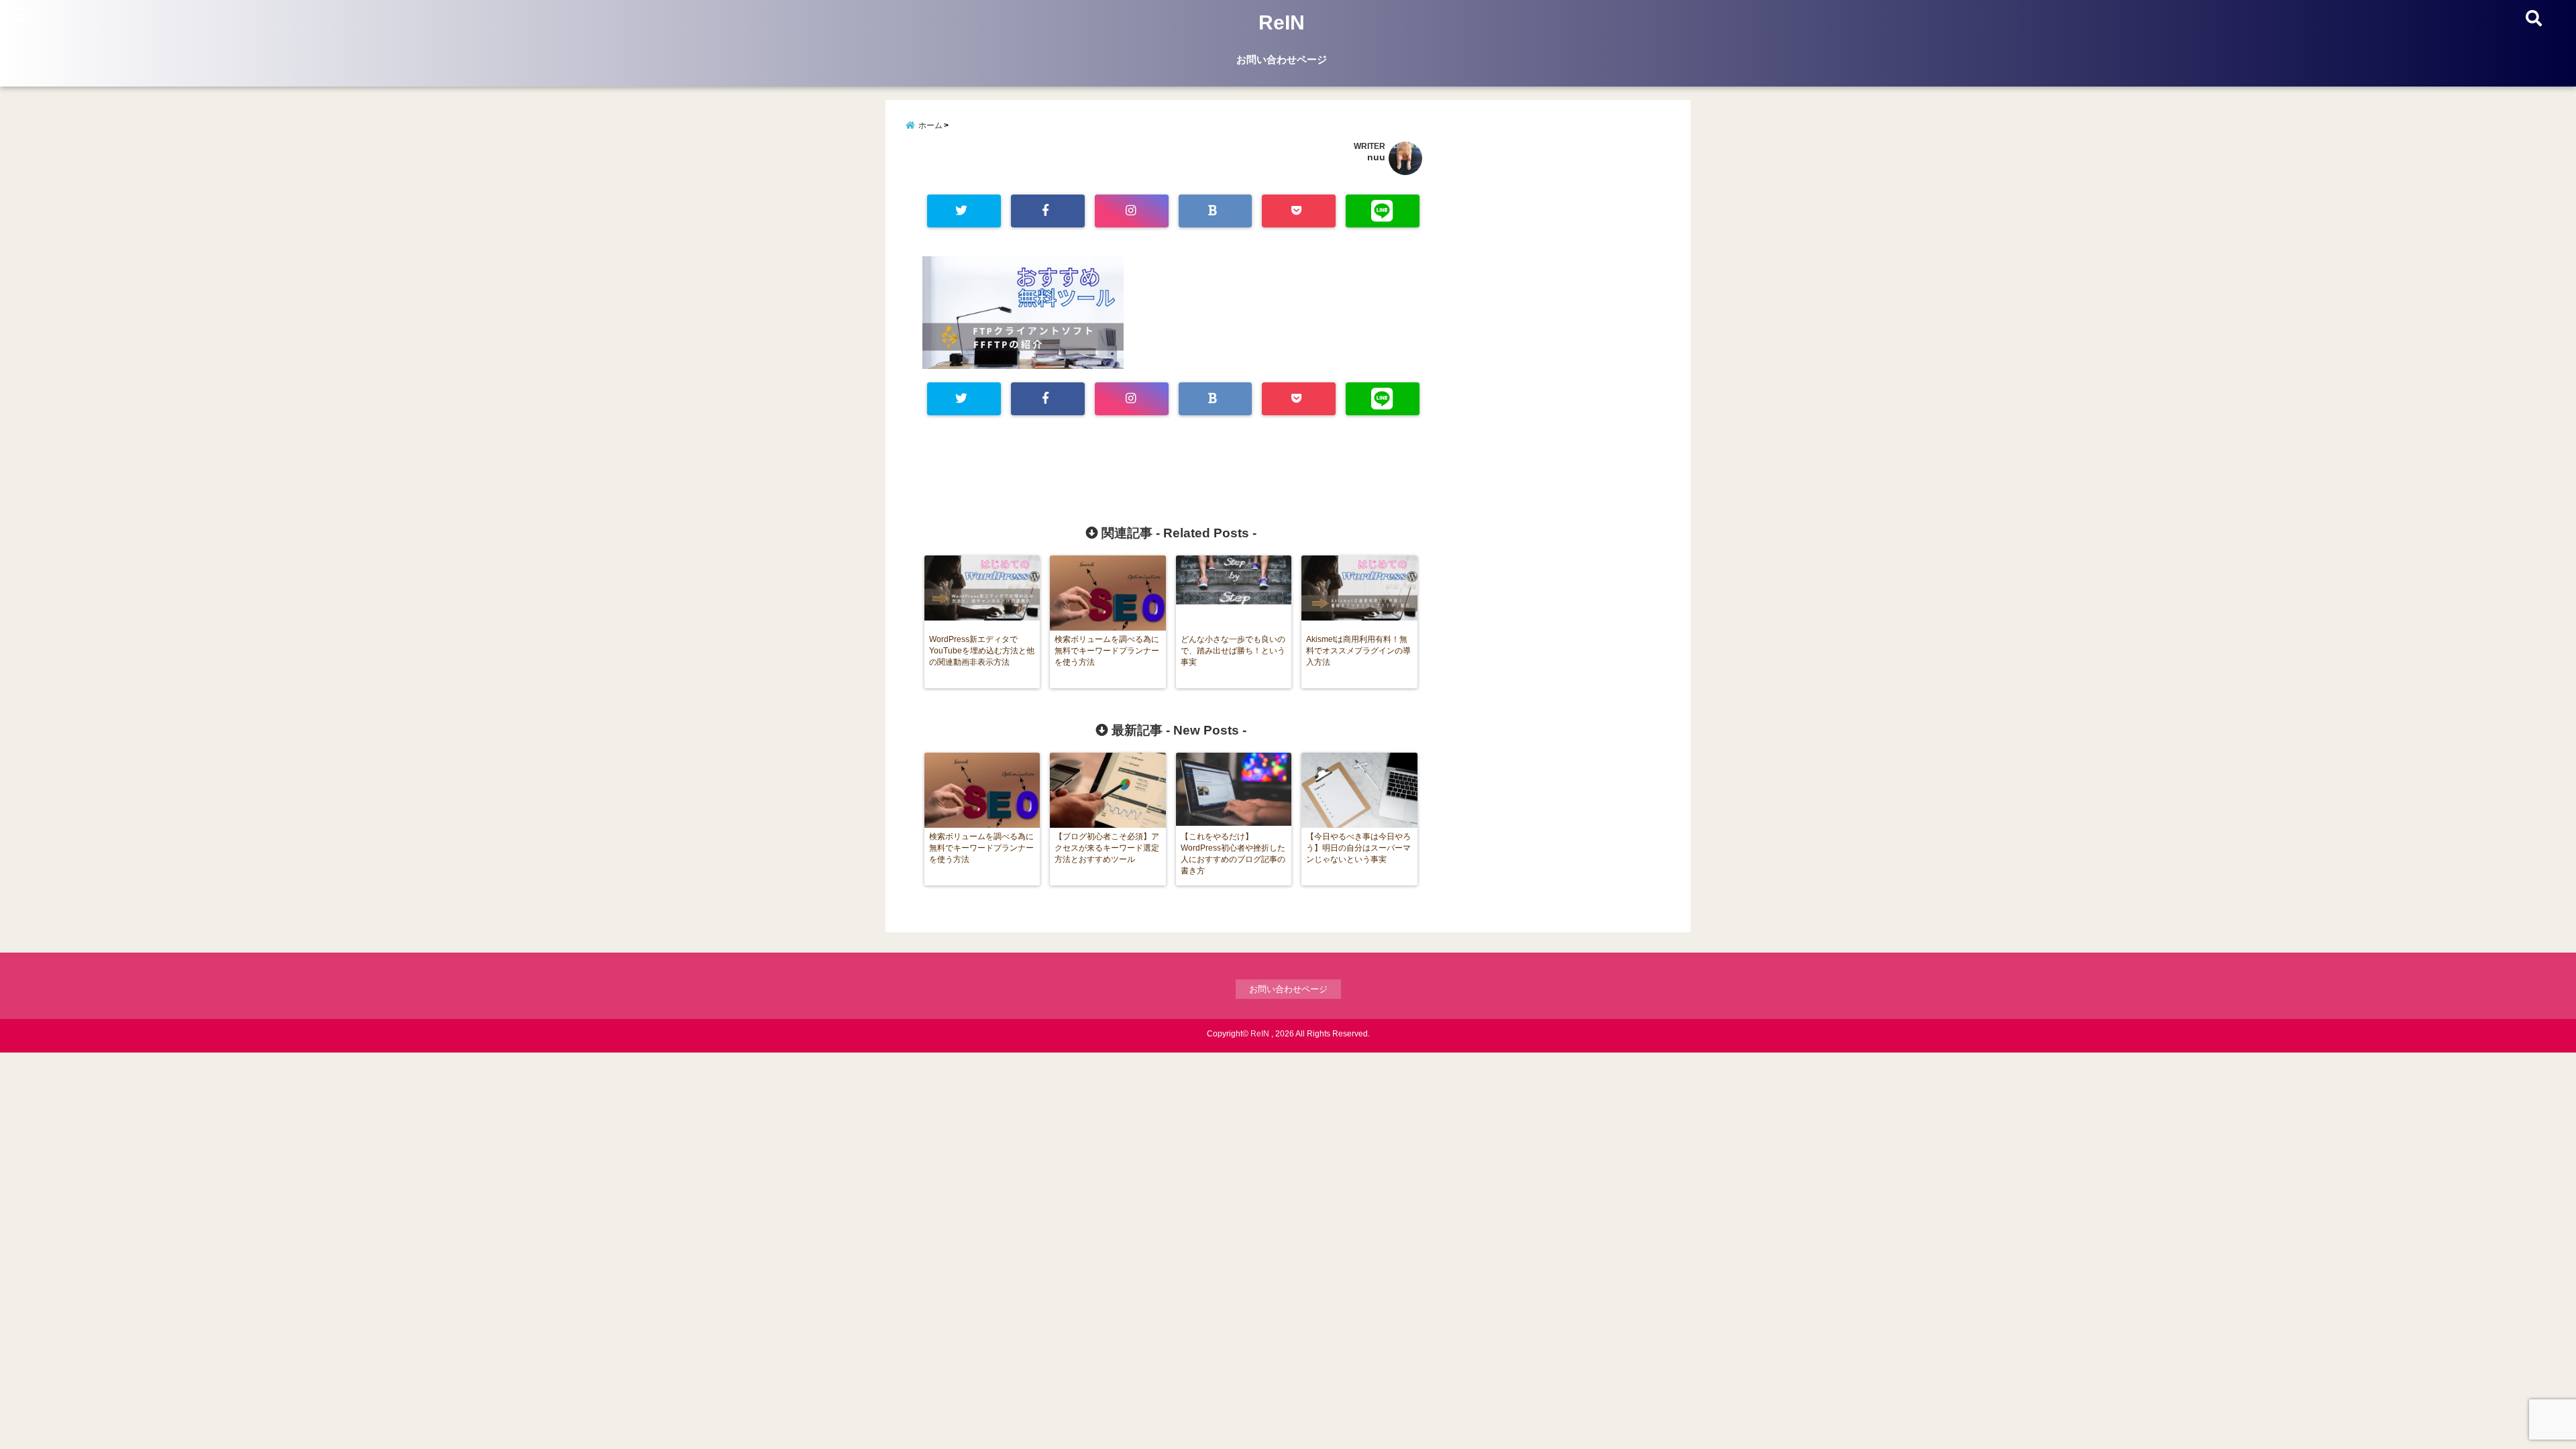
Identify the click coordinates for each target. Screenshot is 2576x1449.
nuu (1376, 157)
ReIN (1282, 22)
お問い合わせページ (1282, 59)
